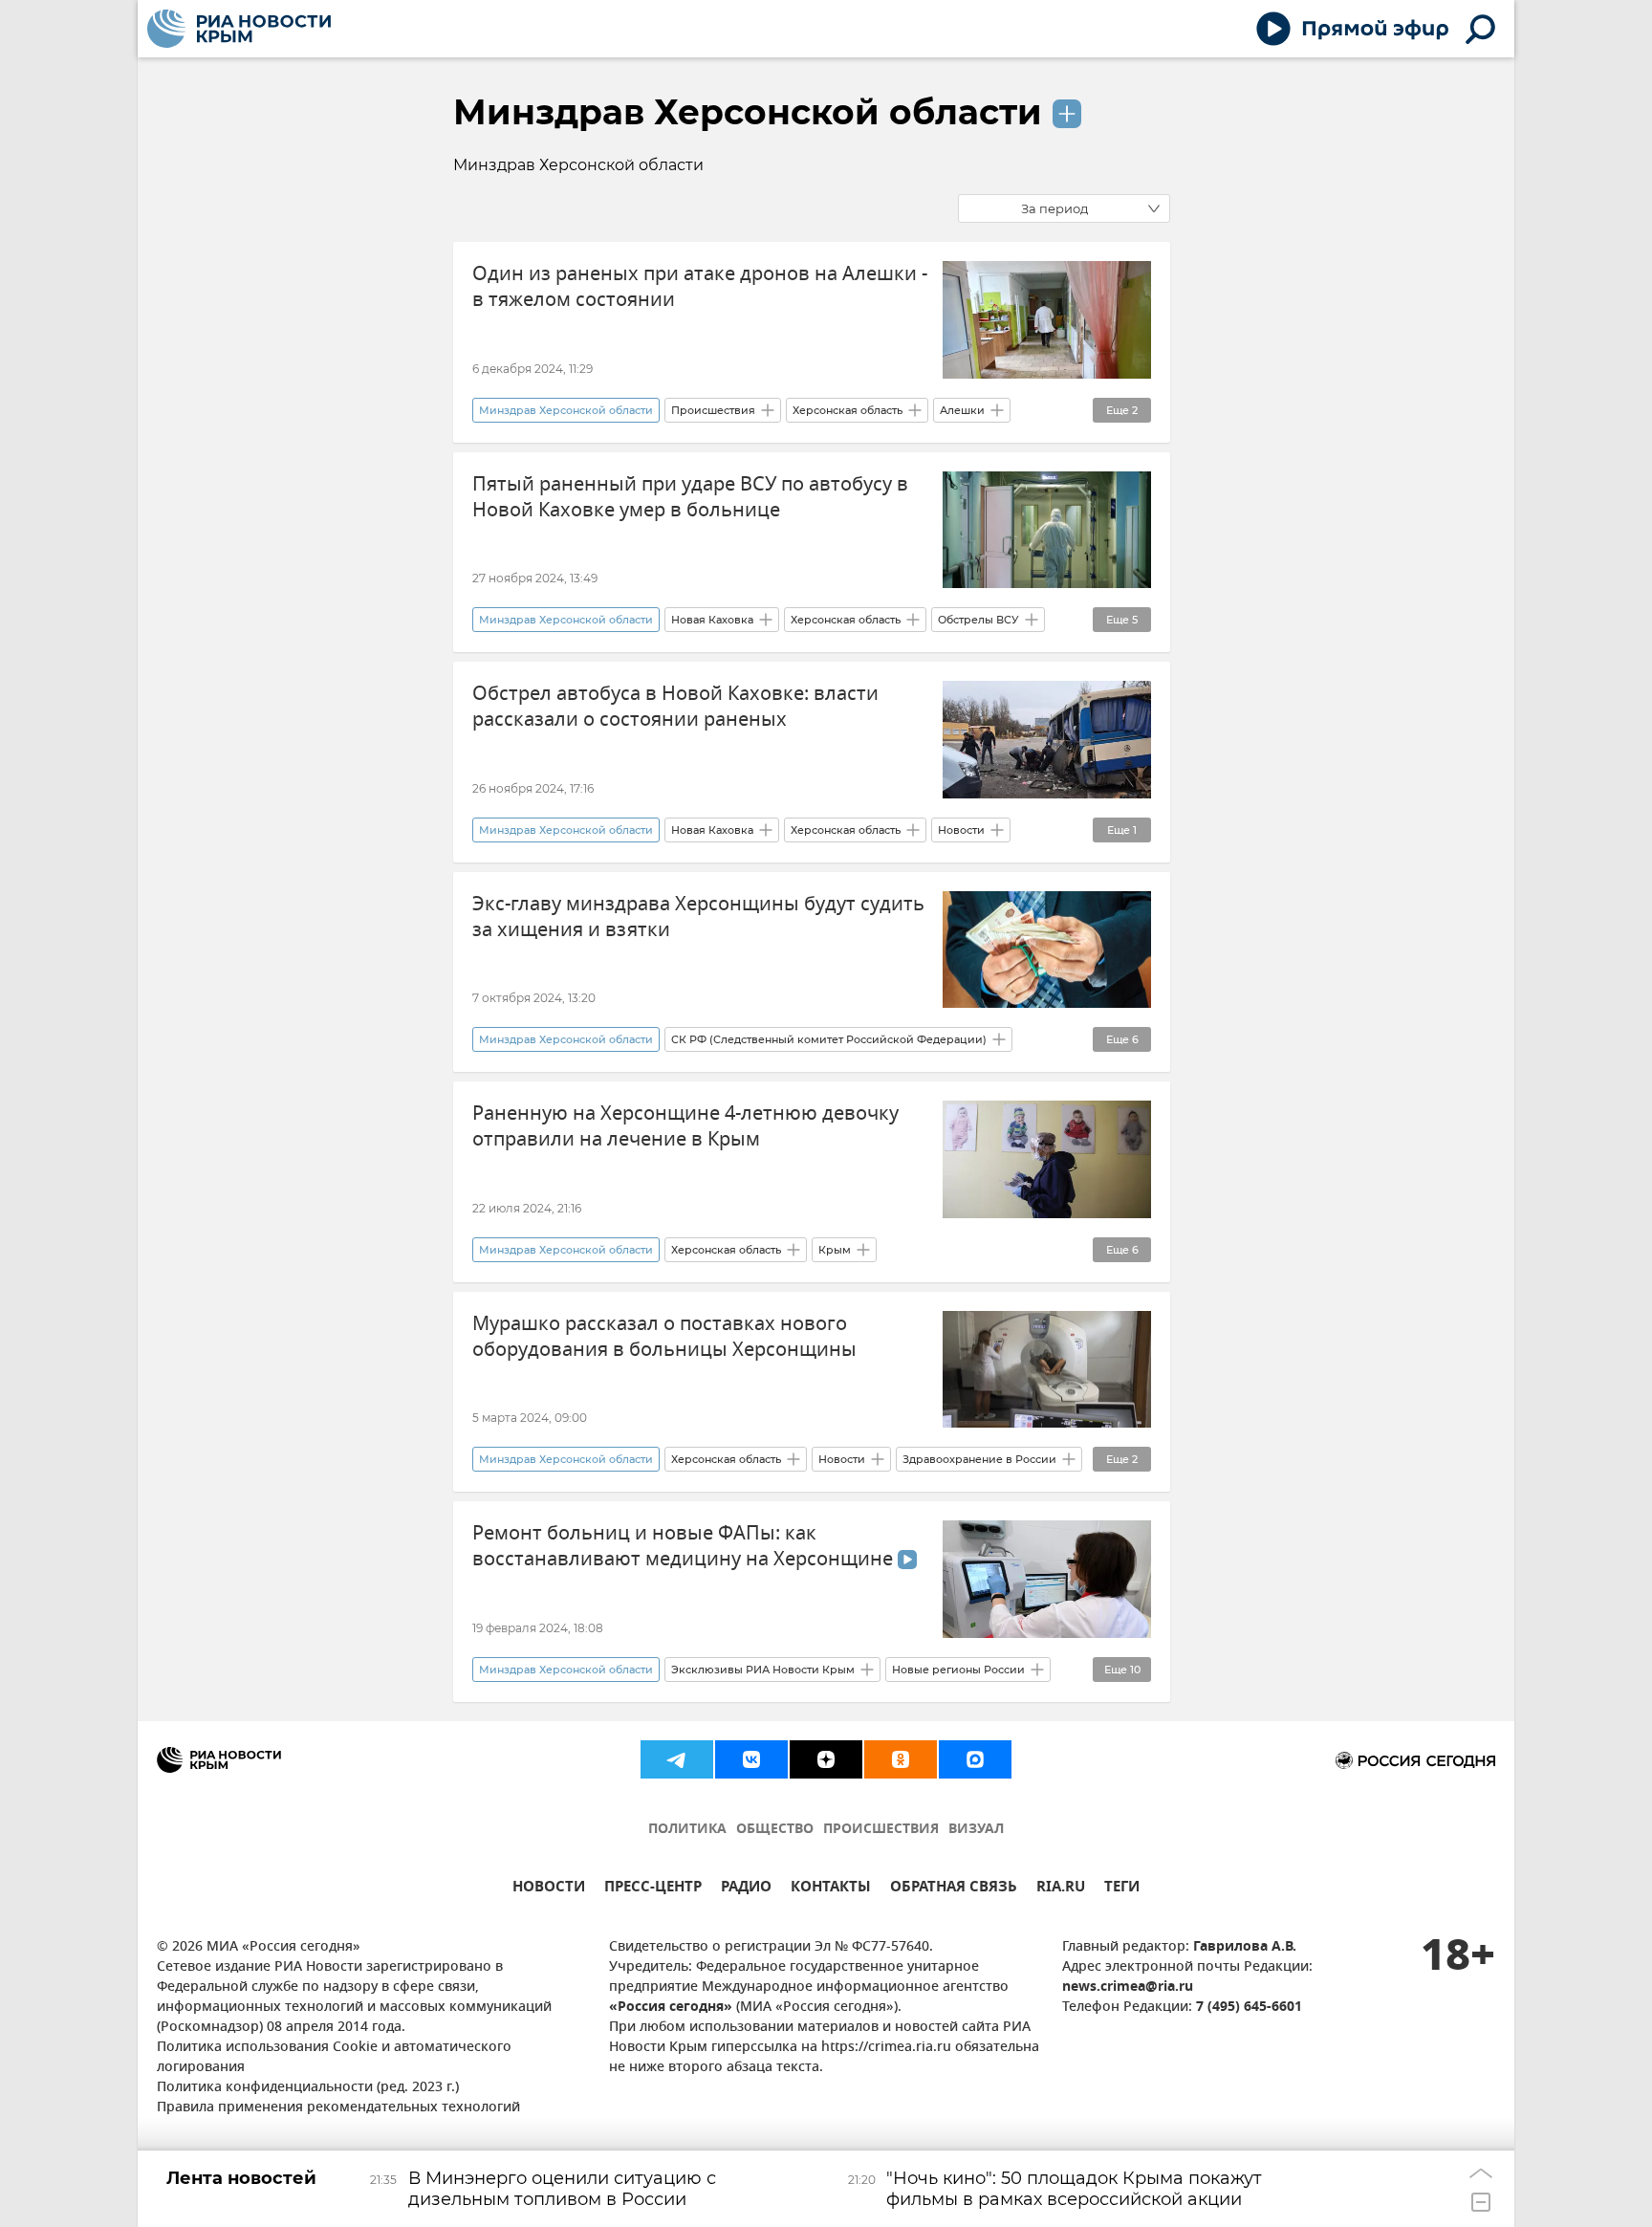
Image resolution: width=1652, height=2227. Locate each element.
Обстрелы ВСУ (978, 620)
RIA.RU (1061, 1889)
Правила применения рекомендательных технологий (338, 2108)
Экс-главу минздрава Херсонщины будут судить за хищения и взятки (698, 917)
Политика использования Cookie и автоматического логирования (334, 2058)
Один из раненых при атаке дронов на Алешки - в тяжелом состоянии (700, 287)
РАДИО (746, 1889)
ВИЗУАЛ (976, 1830)
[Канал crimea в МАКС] (975, 1759)
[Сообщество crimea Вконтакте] (751, 1759)
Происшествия (713, 410)
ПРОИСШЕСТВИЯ (881, 1830)
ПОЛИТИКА (687, 1830)
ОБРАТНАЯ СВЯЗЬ (954, 1889)
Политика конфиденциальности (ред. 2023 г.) (308, 2088)
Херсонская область (848, 410)
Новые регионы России (958, 1670)
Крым (835, 1250)
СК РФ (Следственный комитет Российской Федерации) (829, 1039)
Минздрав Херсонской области (748, 112)
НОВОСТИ (549, 1889)
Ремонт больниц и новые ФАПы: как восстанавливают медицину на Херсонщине (685, 1546)
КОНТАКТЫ (831, 1889)
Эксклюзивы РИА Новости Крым (763, 1670)
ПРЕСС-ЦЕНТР (653, 1889)
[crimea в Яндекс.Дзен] (826, 1759)
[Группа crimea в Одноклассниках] (901, 1759)
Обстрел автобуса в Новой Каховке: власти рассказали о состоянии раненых (675, 707)
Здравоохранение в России (979, 1459)
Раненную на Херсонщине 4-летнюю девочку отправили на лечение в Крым (685, 1126)
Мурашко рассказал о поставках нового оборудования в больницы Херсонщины (664, 1337)
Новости (961, 830)
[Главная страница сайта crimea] (239, 29)
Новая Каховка (712, 620)
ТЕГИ (1122, 1889)
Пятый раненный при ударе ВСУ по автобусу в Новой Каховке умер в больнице (690, 497)
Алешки (962, 410)
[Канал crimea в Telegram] (677, 1759)
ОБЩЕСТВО (775, 1830)
